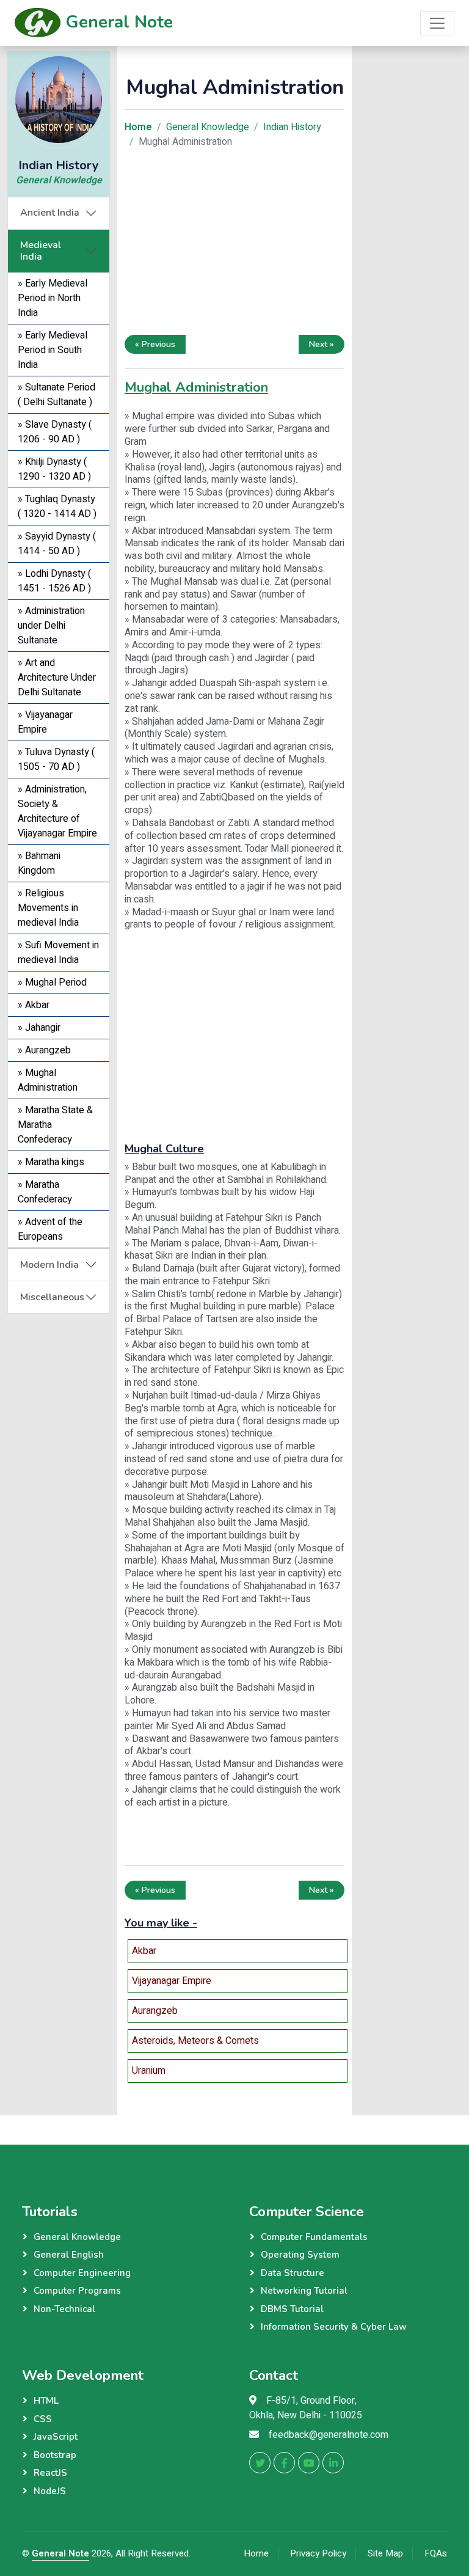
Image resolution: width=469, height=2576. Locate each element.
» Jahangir (39, 1028)
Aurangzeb (155, 2011)
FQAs (436, 2553)
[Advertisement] (234, 244)
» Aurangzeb (44, 1050)
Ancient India (50, 213)
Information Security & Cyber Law (334, 2327)
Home (256, 2553)
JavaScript (56, 2437)
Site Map (385, 2553)
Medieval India (41, 251)
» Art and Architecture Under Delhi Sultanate (57, 678)
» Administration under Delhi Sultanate (51, 626)
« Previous (155, 344)
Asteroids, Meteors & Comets (195, 2041)
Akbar (144, 1951)
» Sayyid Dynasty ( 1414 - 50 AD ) (57, 544)
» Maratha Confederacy (45, 1192)
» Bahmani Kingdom (39, 863)
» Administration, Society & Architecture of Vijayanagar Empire (57, 811)
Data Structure (293, 2273)
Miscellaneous (52, 1297)
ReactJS (50, 2473)
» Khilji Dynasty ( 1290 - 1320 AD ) (54, 469)
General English (69, 2255)
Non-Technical (64, 2309)
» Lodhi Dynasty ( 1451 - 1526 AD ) (54, 581)
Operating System (300, 2255)
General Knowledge (59, 180)
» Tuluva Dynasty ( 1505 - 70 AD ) (56, 759)
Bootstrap (55, 2455)
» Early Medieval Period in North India (53, 298)
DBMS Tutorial (292, 2309)
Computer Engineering (82, 2273)
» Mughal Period (52, 982)
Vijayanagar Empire (172, 1981)
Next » (322, 344)
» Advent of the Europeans (50, 1229)
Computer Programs (77, 2291)
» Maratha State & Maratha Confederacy (55, 1125)
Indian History (292, 127)
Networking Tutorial (304, 2291)
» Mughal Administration (48, 1080)
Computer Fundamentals (314, 2237)
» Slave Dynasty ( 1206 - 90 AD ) (55, 432)
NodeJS (50, 2491)
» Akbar (34, 1005)
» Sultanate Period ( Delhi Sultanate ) (56, 395)
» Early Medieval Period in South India (53, 350)
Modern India (49, 1265)
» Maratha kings (51, 1162)
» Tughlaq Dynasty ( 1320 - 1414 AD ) (57, 507)
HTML (46, 2401)
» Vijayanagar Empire (45, 722)
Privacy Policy (318, 2553)
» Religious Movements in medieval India (48, 908)
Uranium (149, 2071)
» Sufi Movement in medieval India (58, 953)
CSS (43, 2419)
